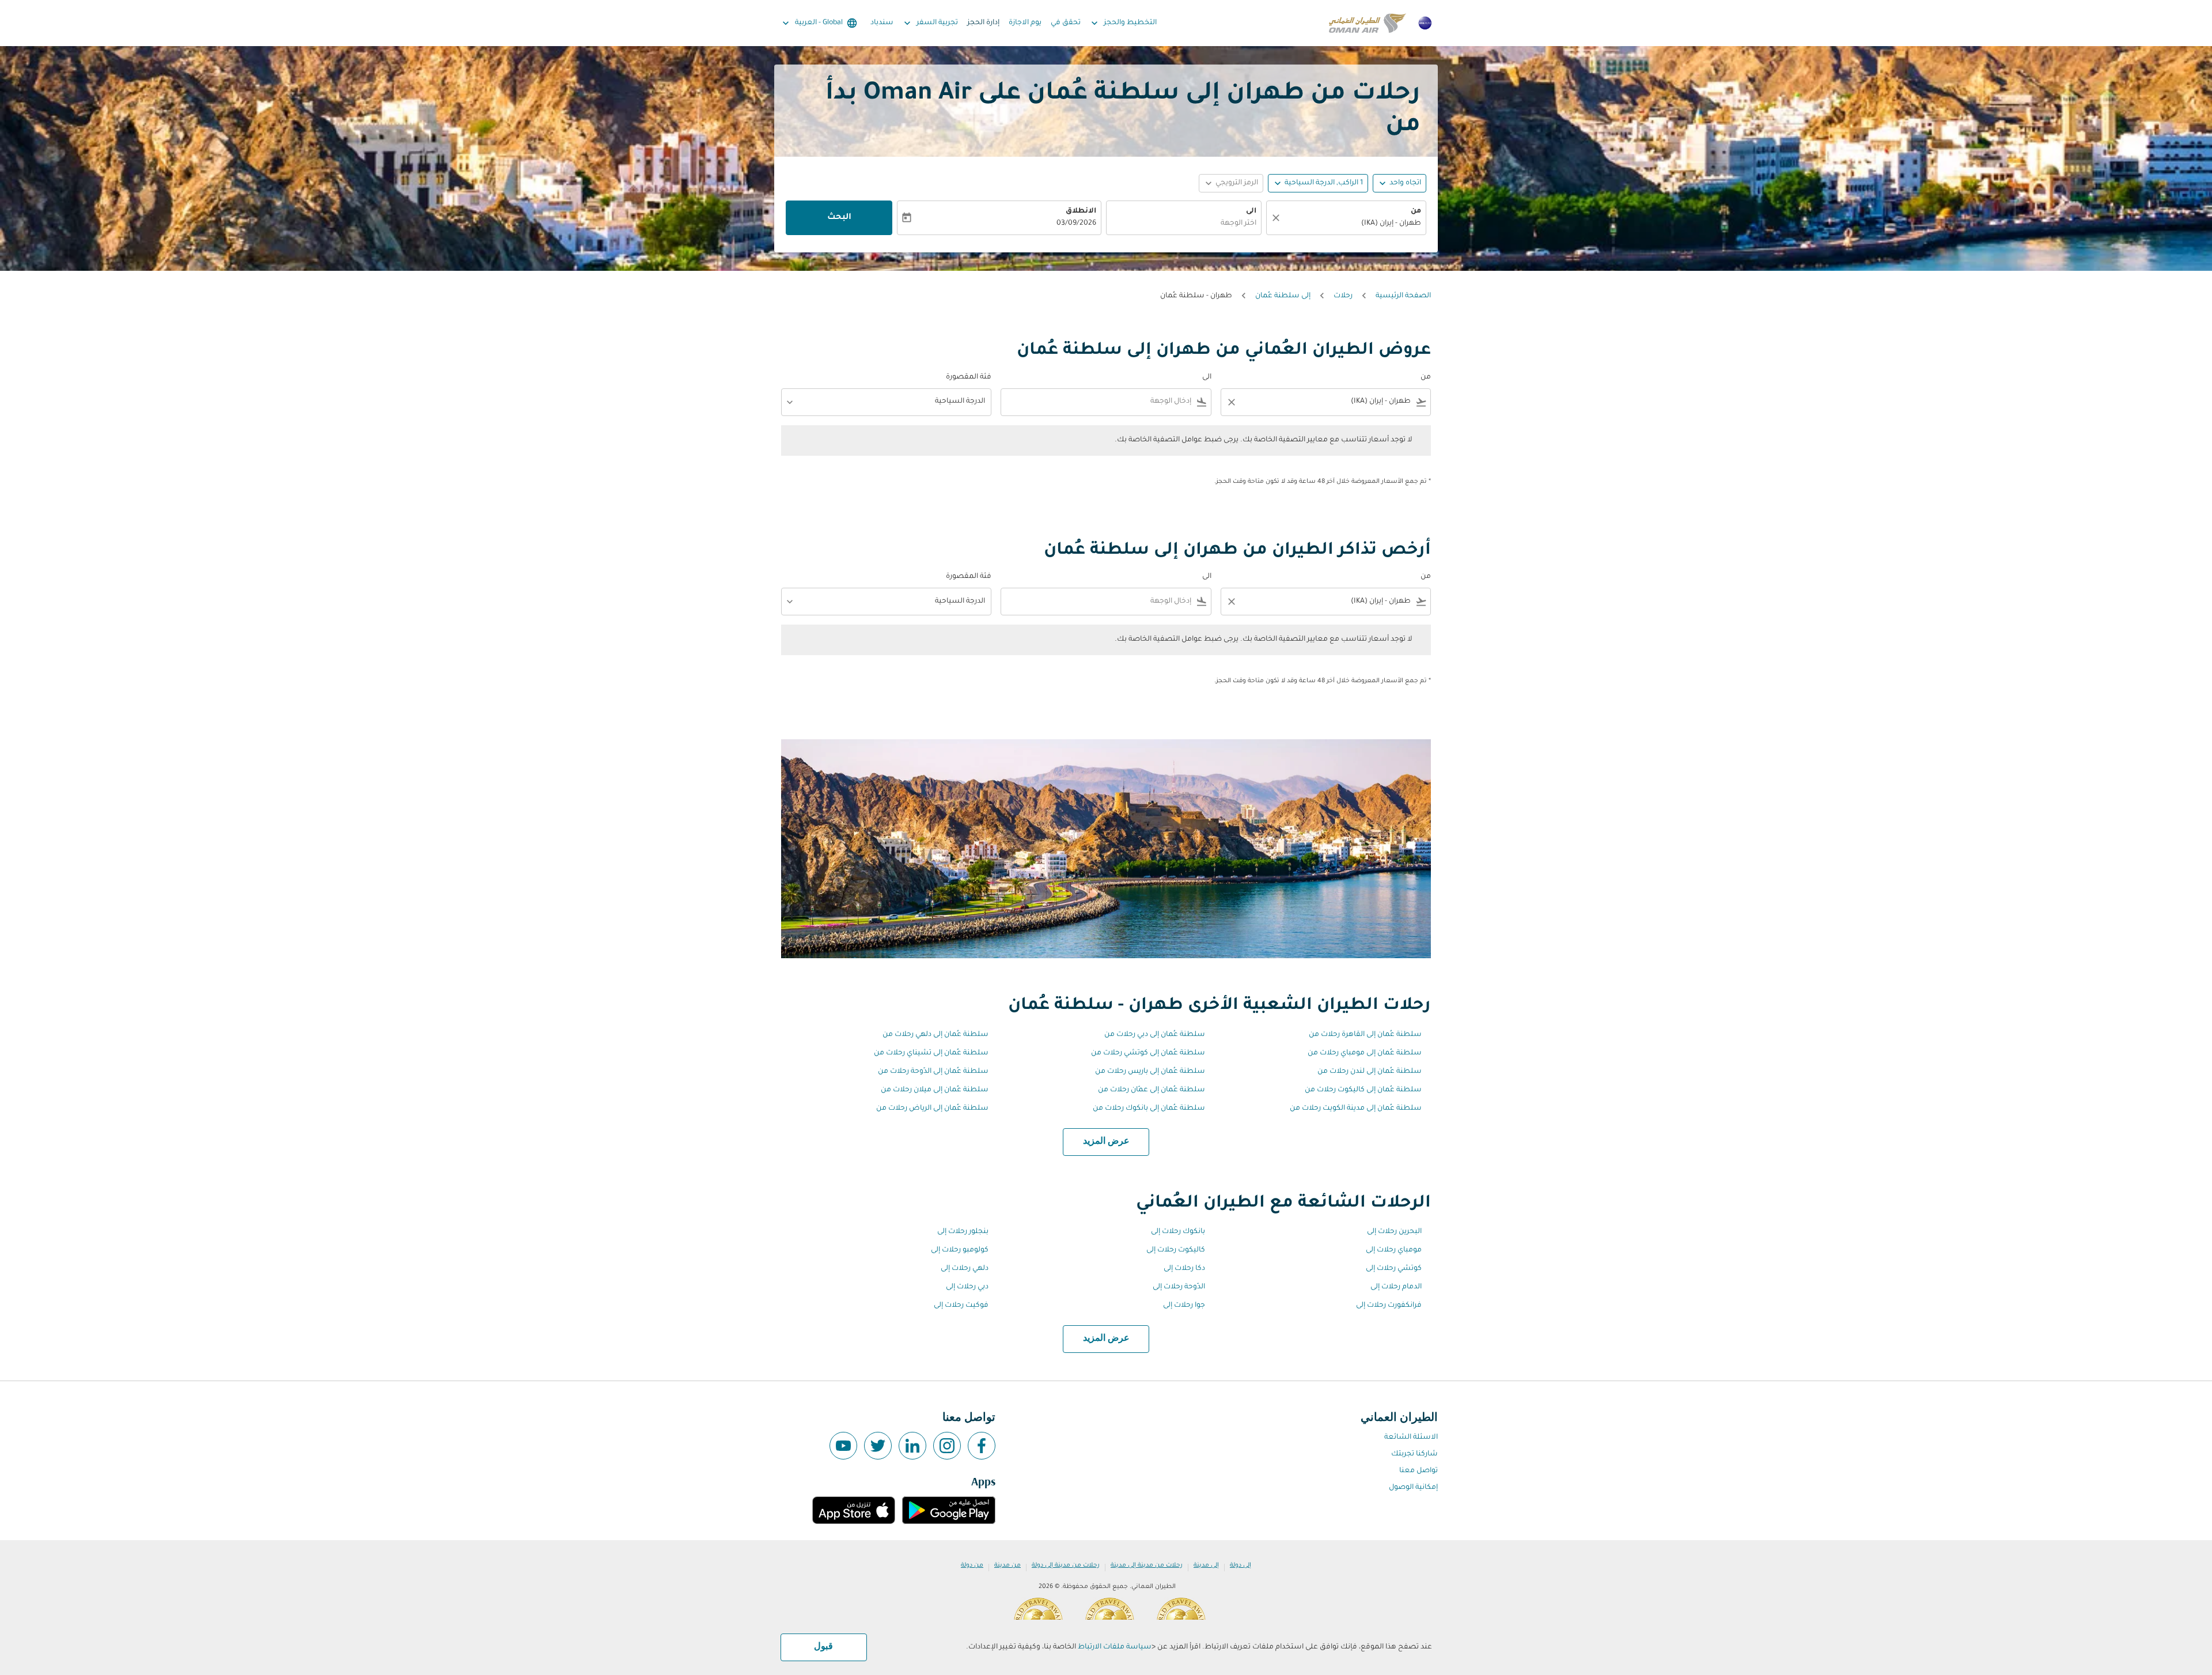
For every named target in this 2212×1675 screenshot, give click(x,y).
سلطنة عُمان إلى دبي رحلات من (1155, 1035)
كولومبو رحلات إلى (960, 1250)
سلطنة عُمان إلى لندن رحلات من (1370, 1072)
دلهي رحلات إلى (965, 1269)
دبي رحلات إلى (967, 1287)
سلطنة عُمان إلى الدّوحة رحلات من (933, 1072)
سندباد (882, 23)
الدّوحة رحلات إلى (1179, 1287)
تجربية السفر (930, 23)
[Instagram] (947, 1446)
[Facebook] (982, 1446)
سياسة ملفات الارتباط (1115, 1647)
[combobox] (1352, 224)
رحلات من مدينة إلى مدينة (1147, 1566)
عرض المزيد (1106, 1141)
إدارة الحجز (983, 23)
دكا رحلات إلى (1184, 1269)
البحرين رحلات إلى (1394, 1232)
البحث (839, 218)
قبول (823, 1647)
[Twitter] (878, 1446)
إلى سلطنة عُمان (1283, 296)
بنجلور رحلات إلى (963, 1232)
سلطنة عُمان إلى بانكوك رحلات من (1149, 1109)
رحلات (1343, 296)
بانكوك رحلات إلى (1178, 1232)
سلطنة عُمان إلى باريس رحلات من (1150, 1072)
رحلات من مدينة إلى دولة (1066, 1566)
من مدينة (1007, 1566)
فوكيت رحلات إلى (961, 1306)
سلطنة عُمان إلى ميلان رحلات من (935, 1090)
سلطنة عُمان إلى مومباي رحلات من (1365, 1053)
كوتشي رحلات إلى (1394, 1269)
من (1416, 211)
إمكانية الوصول (1413, 1488)
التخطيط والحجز (1123, 23)
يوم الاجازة (1025, 23)
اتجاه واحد (1405, 183)
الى (1251, 211)
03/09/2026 (1076, 224)
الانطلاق (1081, 211)
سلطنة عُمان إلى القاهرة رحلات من (1365, 1035)
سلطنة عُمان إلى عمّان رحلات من (1152, 1090)
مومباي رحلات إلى (1394, 1250)
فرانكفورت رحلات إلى (1389, 1306)
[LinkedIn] (912, 1446)
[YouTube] (843, 1446)
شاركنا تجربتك (1414, 1454)
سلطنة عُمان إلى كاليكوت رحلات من (1363, 1090)
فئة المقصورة (969, 377)
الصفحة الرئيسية (1403, 296)
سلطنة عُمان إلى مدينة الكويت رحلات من (1356, 1109)
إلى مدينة (1206, 1566)
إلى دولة (1241, 1566)
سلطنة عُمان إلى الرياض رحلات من (932, 1109)
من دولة (972, 1566)
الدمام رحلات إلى (1396, 1287)
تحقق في (1066, 23)
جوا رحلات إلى (1184, 1306)
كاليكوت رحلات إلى (1176, 1250)
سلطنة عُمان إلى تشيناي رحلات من (931, 1053)
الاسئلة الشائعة (1411, 1438)
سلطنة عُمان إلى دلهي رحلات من (935, 1035)
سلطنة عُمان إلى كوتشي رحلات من (1148, 1053)
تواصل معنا (1419, 1471)
